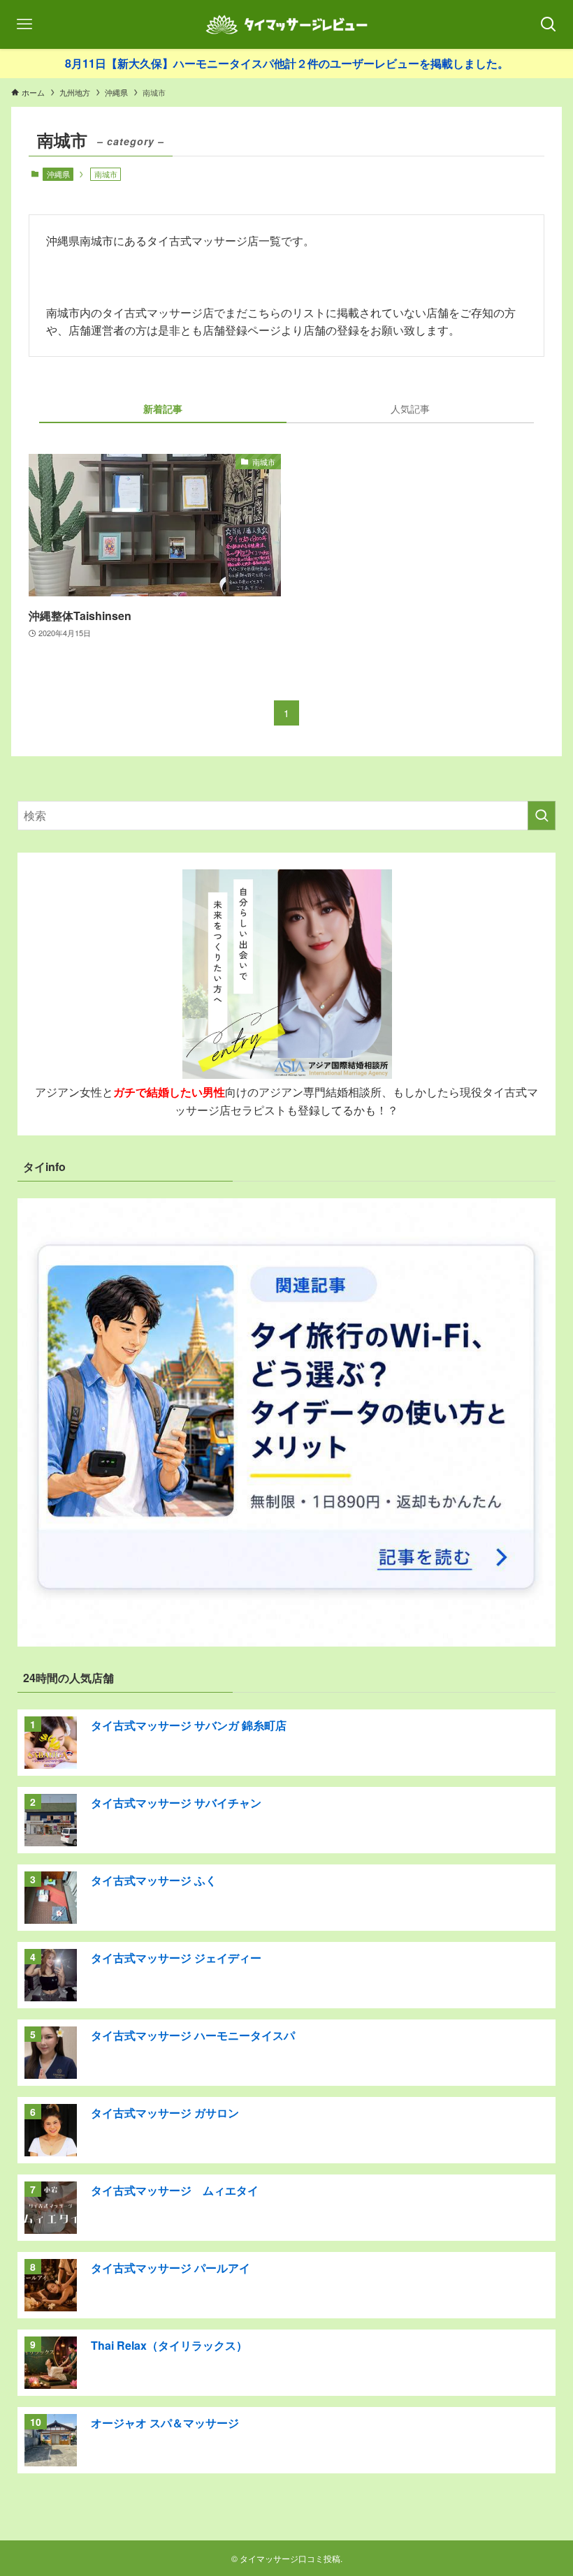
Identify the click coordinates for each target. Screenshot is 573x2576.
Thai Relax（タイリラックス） (169, 2345)
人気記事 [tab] (410, 409)
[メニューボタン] (24, 24)
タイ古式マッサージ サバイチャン (176, 1803)
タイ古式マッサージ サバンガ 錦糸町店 (189, 1725)
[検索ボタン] (549, 24)
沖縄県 (58, 174)
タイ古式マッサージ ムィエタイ (175, 2190)
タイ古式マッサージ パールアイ (171, 2268)
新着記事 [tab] (163, 409)
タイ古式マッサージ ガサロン (165, 2113)
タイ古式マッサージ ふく (154, 1880)
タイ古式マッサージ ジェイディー (176, 1958)
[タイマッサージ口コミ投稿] (286, 24)
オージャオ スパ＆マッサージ (165, 2423)
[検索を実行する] (542, 816)
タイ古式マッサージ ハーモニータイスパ (193, 2035)
